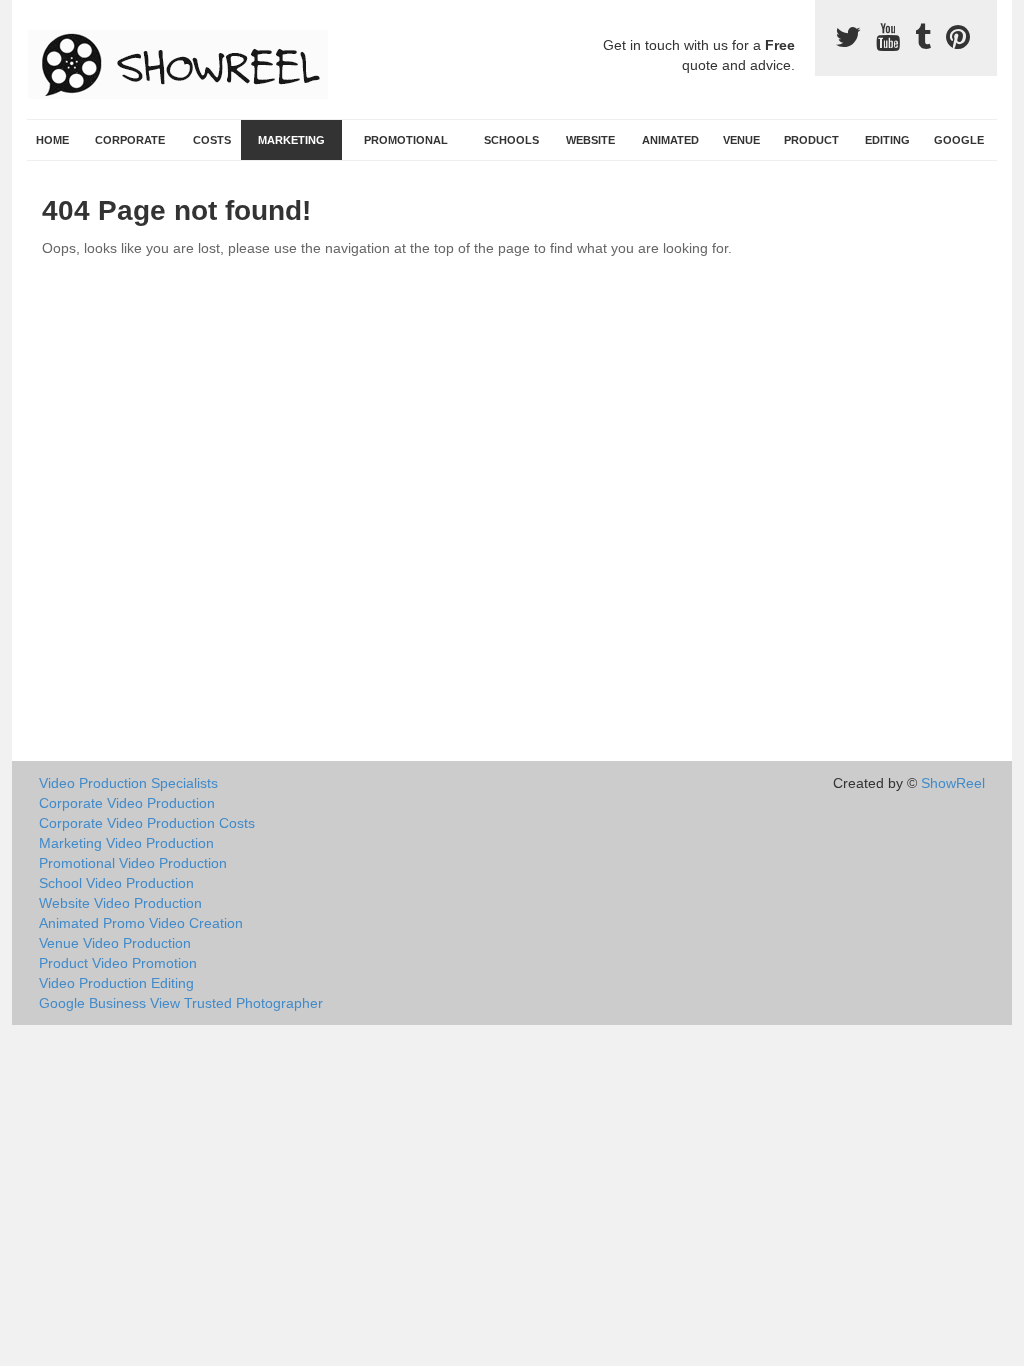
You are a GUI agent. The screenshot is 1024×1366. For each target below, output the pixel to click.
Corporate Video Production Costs (147, 823)
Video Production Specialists (128, 783)
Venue (741, 140)
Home (52, 140)
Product (811, 140)
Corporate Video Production (127, 803)
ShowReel (953, 783)
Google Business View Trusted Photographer (181, 1003)
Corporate (130, 140)
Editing (887, 140)
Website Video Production (120, 903)
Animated (670, 140)
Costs (212, 140)
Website (590, 140)
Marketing (291, 140)
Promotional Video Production (133, 863)
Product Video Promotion (118, 963)
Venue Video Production (115, 943)
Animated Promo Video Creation (141, 923)
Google (959, 140)
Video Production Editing (116, 983)
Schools (511, 140)
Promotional (406, 140)
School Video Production (116, 883)
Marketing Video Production (126, 843)
